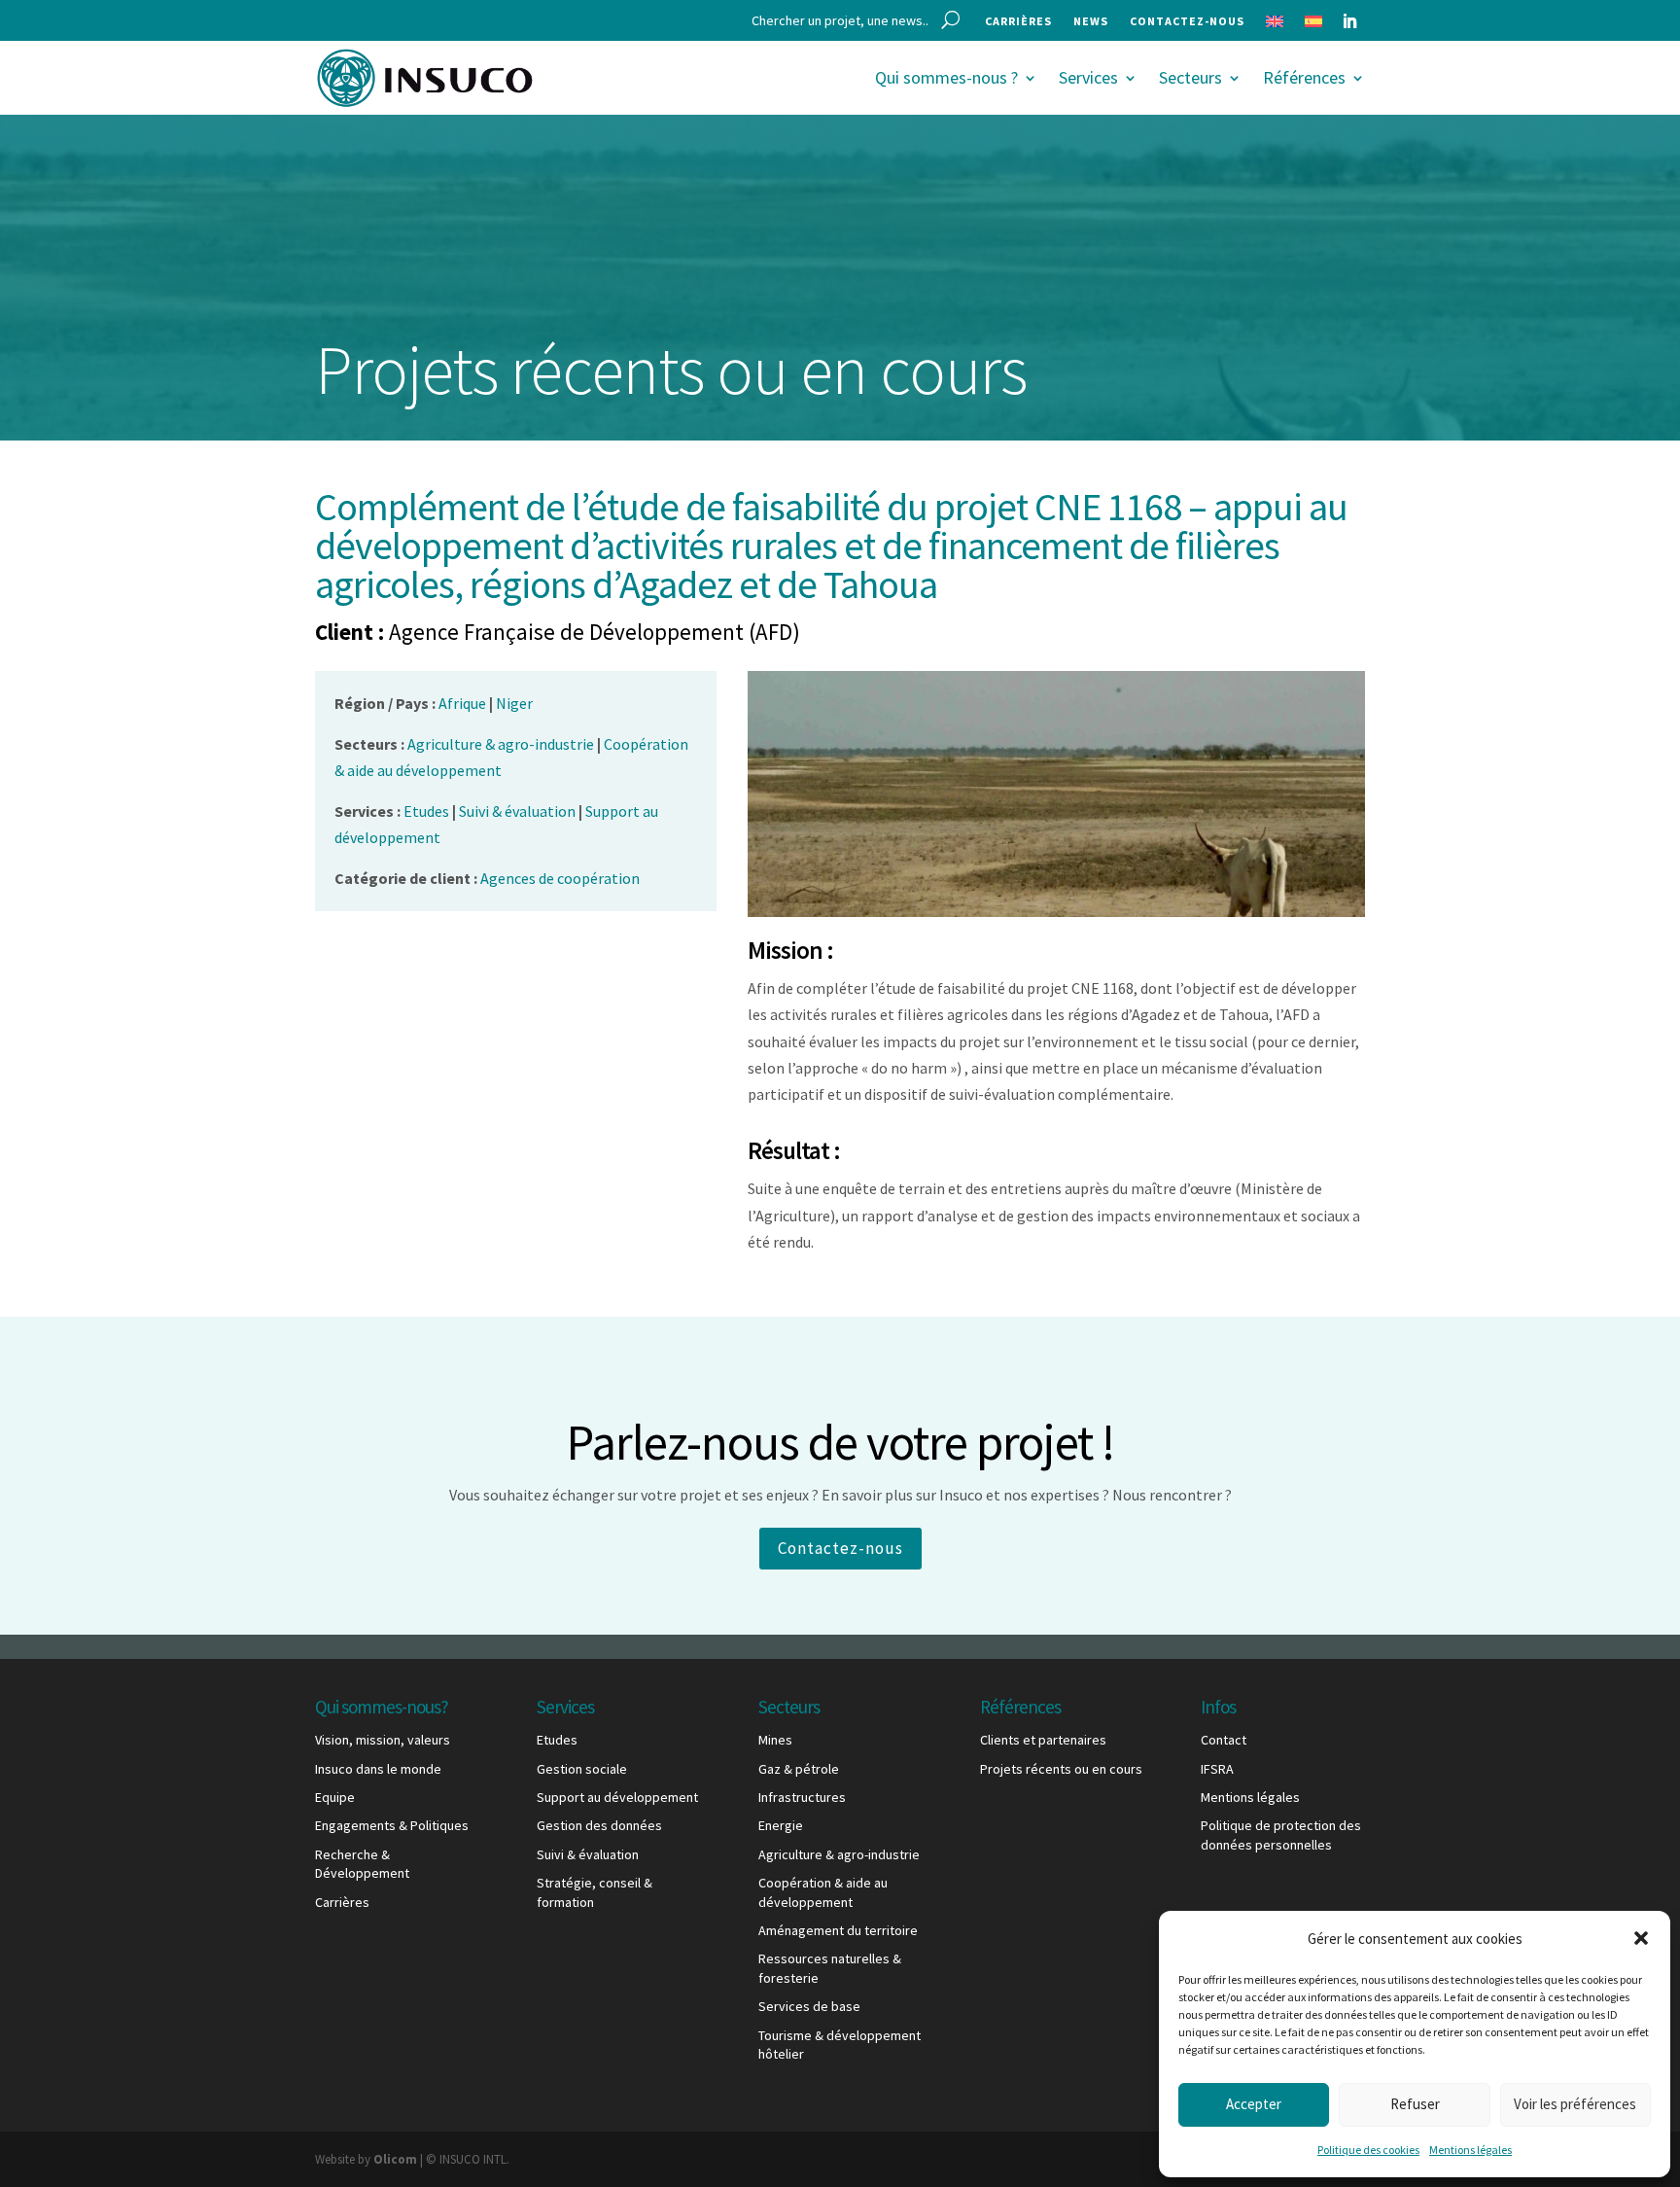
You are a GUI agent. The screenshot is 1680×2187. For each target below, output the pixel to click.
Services (1088, 77)
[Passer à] (1275, 25)
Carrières (1018, 21)
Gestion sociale (582, 1769)
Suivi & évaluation (588, 1854)
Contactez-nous (1187, 21)
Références (1304, 77)
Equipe (335, 1797)
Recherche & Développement (362, 1864)
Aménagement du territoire (838, 1930)
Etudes (557, 1740)
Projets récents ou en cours (1061, 1769)
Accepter (1254, 2104)
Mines (775, 1740)
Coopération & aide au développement (823, 1892)
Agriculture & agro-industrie (839, 1854)
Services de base (809, 2006)
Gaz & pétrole (799, 1769)
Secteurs (1190, 77)
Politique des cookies (1368, 2150)
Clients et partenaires (1043, 1740)
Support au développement (617, 1797)
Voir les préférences (1575, 2104)
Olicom (395, 2159)
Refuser (1415, 2104)
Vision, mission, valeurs (383, 1740)
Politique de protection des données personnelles (1281, 1835)
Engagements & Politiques (392, 1825)
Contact (1224, 1740)
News (1091, 21)
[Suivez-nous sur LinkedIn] (1349, 21)
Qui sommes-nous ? (946, 77)
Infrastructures (802, 1797)
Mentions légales (1470, 2150)
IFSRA (1217, 1769)
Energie (781, 1825)
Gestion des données (599, 1825)
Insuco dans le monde (378, 1769)
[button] (1641, 1938)
